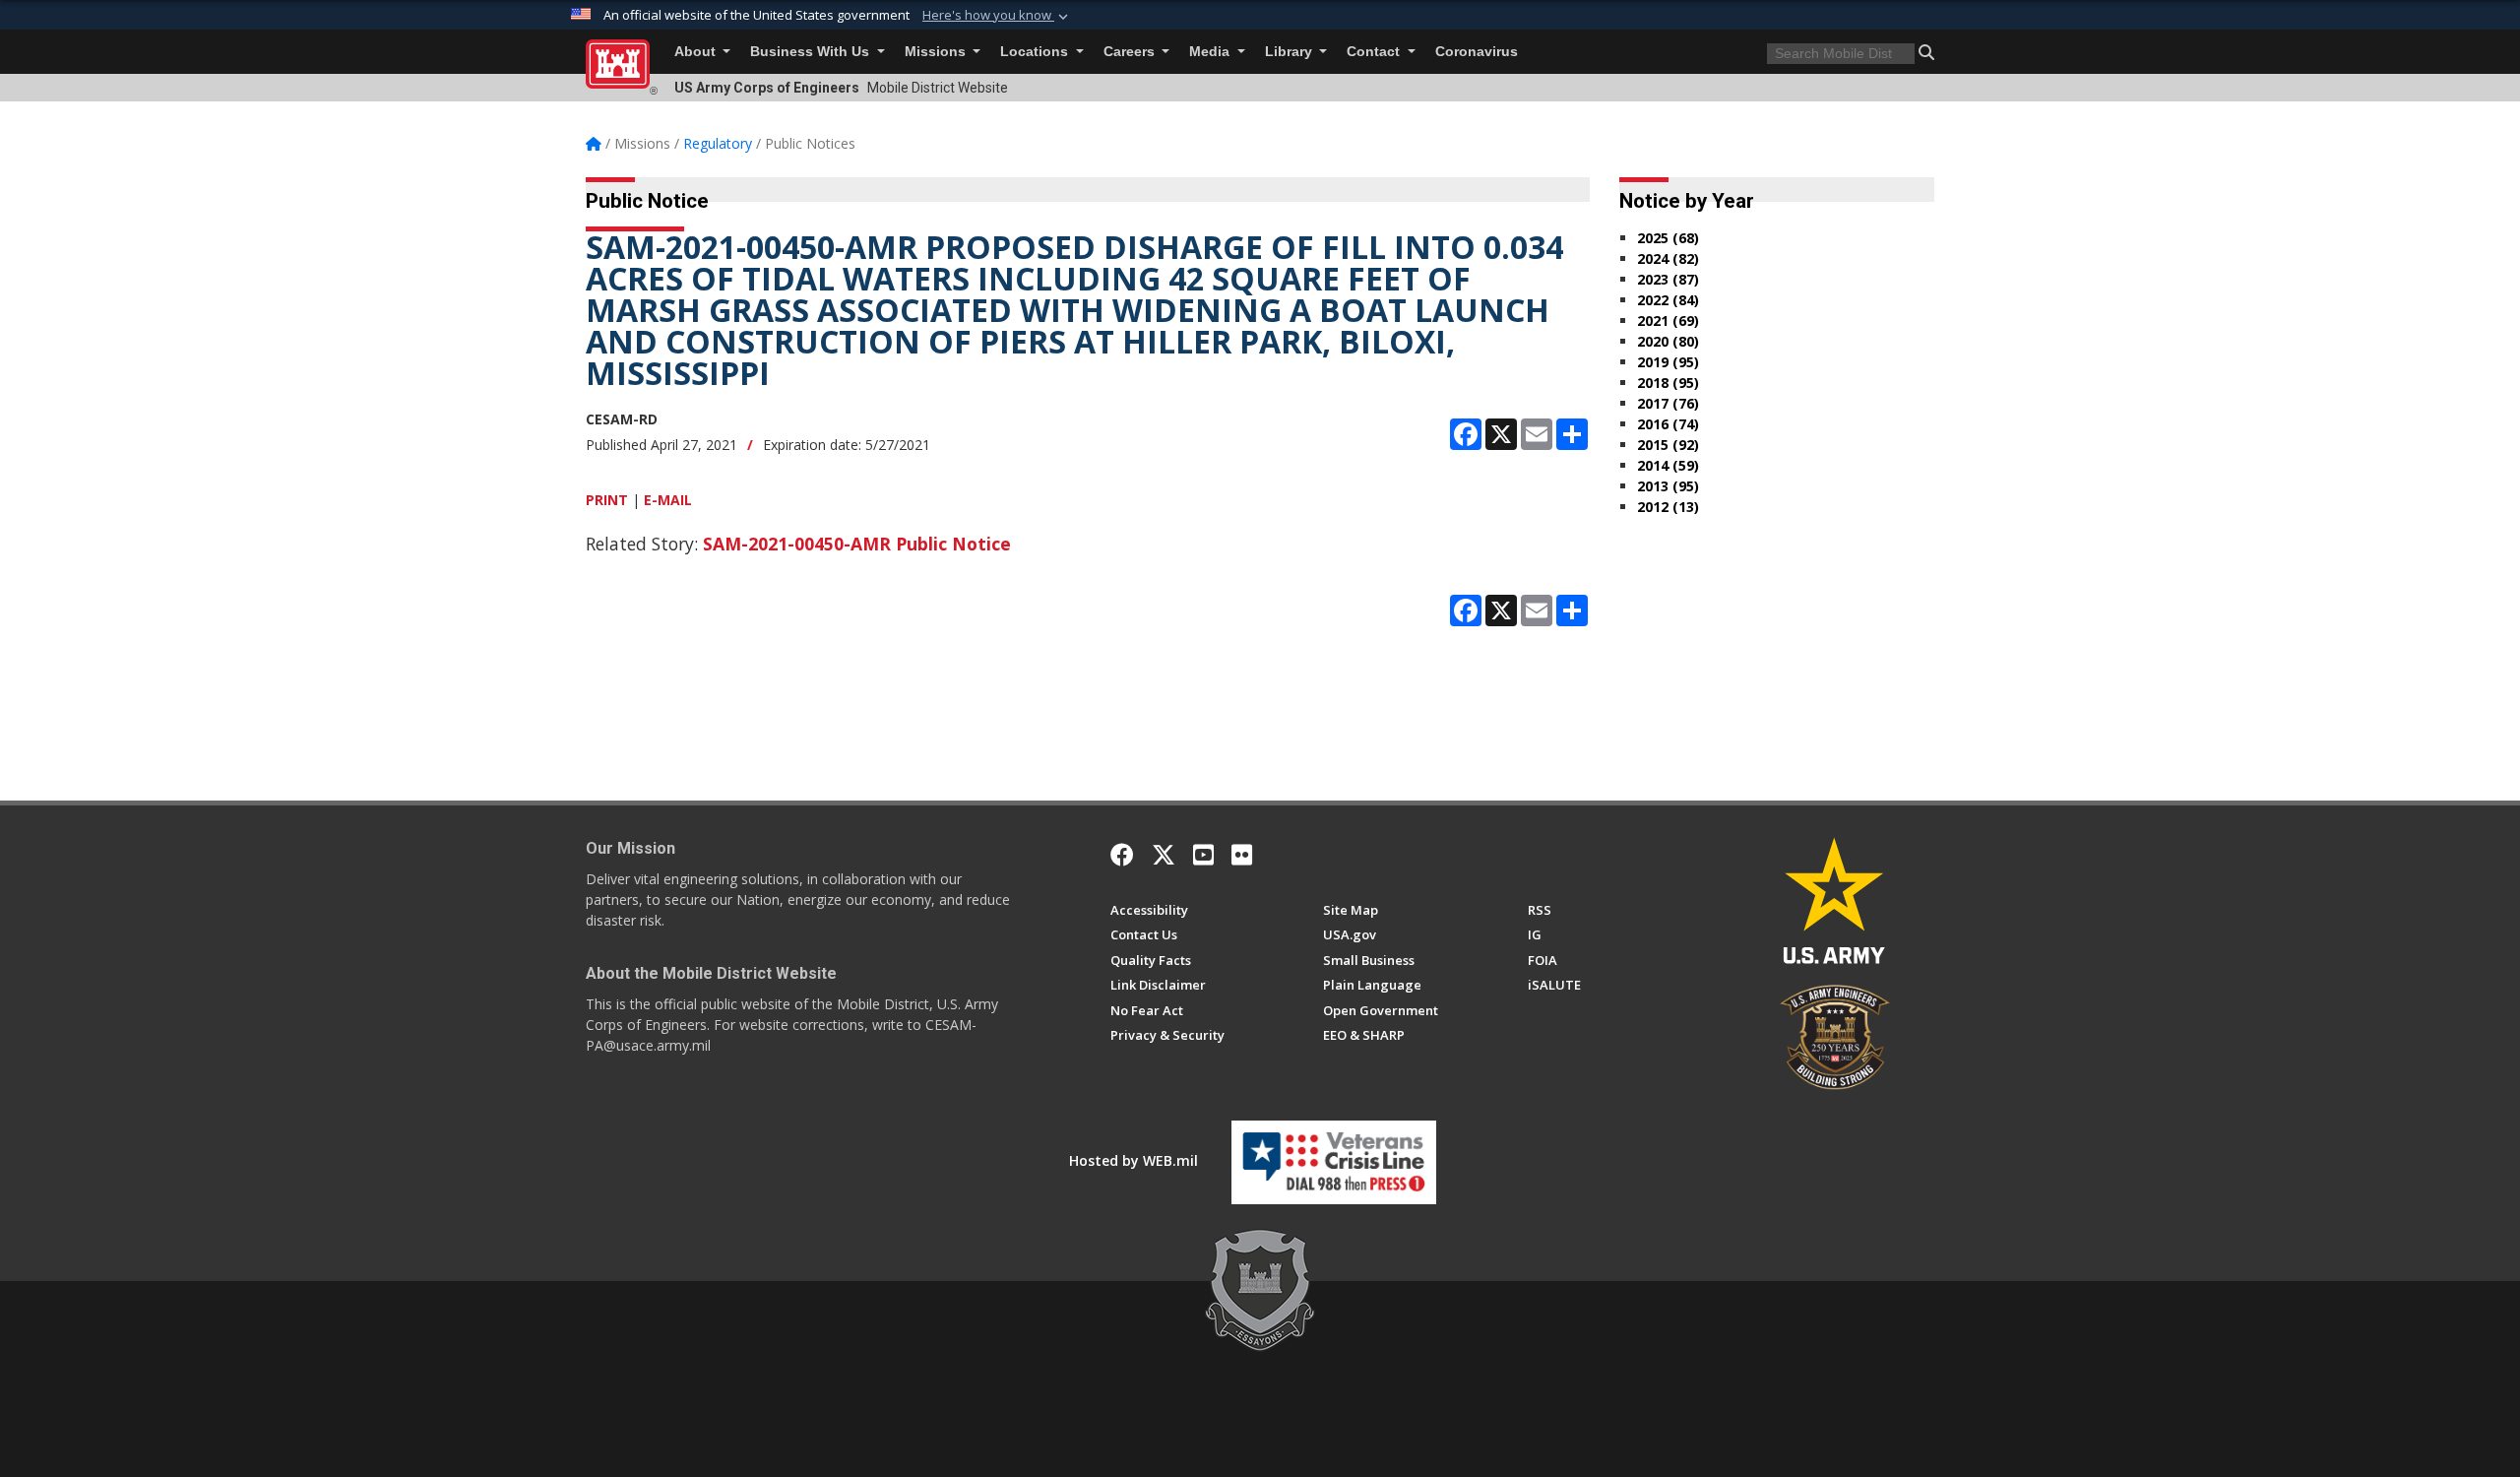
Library (1291, 52)
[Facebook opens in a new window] (1122, 855)
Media (1211, 52)
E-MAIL (668, 500)
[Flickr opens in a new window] (1242, 855)
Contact (1375, 52)
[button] (997, 16)
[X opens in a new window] (1164, 855)
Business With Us (812, 52)
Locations (1036, 52)
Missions (937, 52)
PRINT (607, 500)
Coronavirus (1477, 52)
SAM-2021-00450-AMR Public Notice (857, 544)
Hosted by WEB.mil (1134, 1160)
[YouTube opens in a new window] (1203, 855)
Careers (1131, 52)
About (697, 52)
